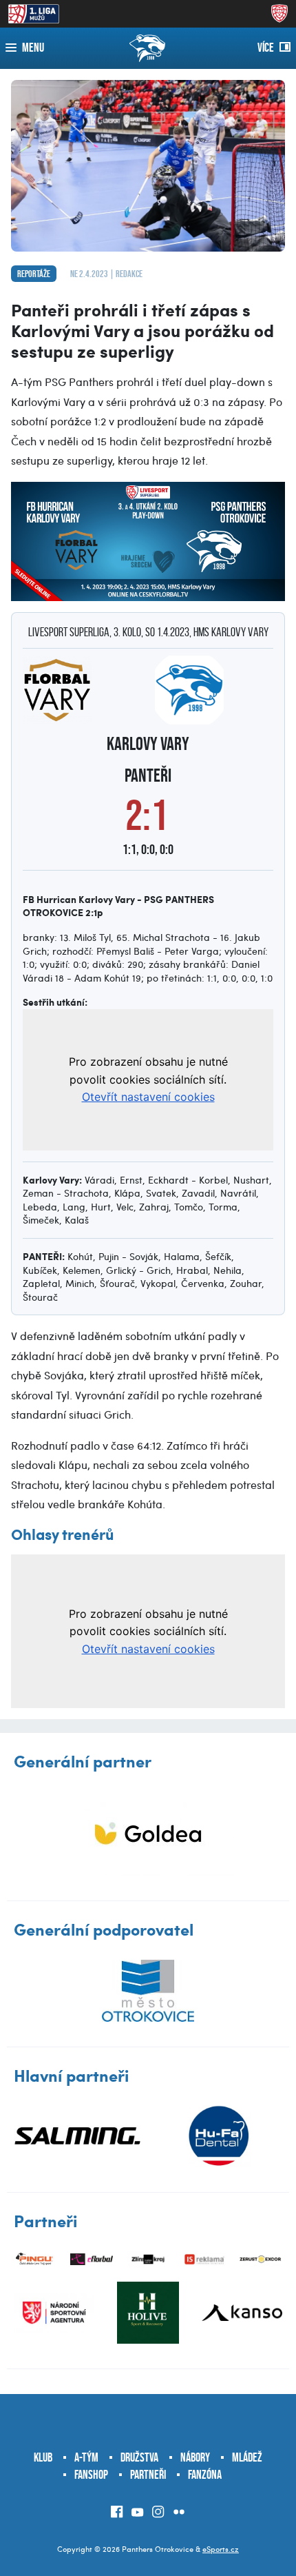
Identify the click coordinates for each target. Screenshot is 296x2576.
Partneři (148, 2475)
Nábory (195, 2457)
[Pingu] (35, 2259)
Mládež (247, 2457)
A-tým (86, 2457)
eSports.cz (221, 2549)
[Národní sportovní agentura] (54, 2313)
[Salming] (77, 2136)
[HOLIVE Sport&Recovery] (148, 2313)
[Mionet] (148, 1833)
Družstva (139, 2457)
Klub (43, 2457)
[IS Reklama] (204, 2259)
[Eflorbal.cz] (92, 2259)
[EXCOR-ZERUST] (261, 2259)
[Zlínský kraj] (148, 2259)
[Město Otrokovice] (148, 1991)
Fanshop (91, 2475)
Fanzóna (205, 2475)
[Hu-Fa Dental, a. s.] (219, 2136)
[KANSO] (242, 2313)
